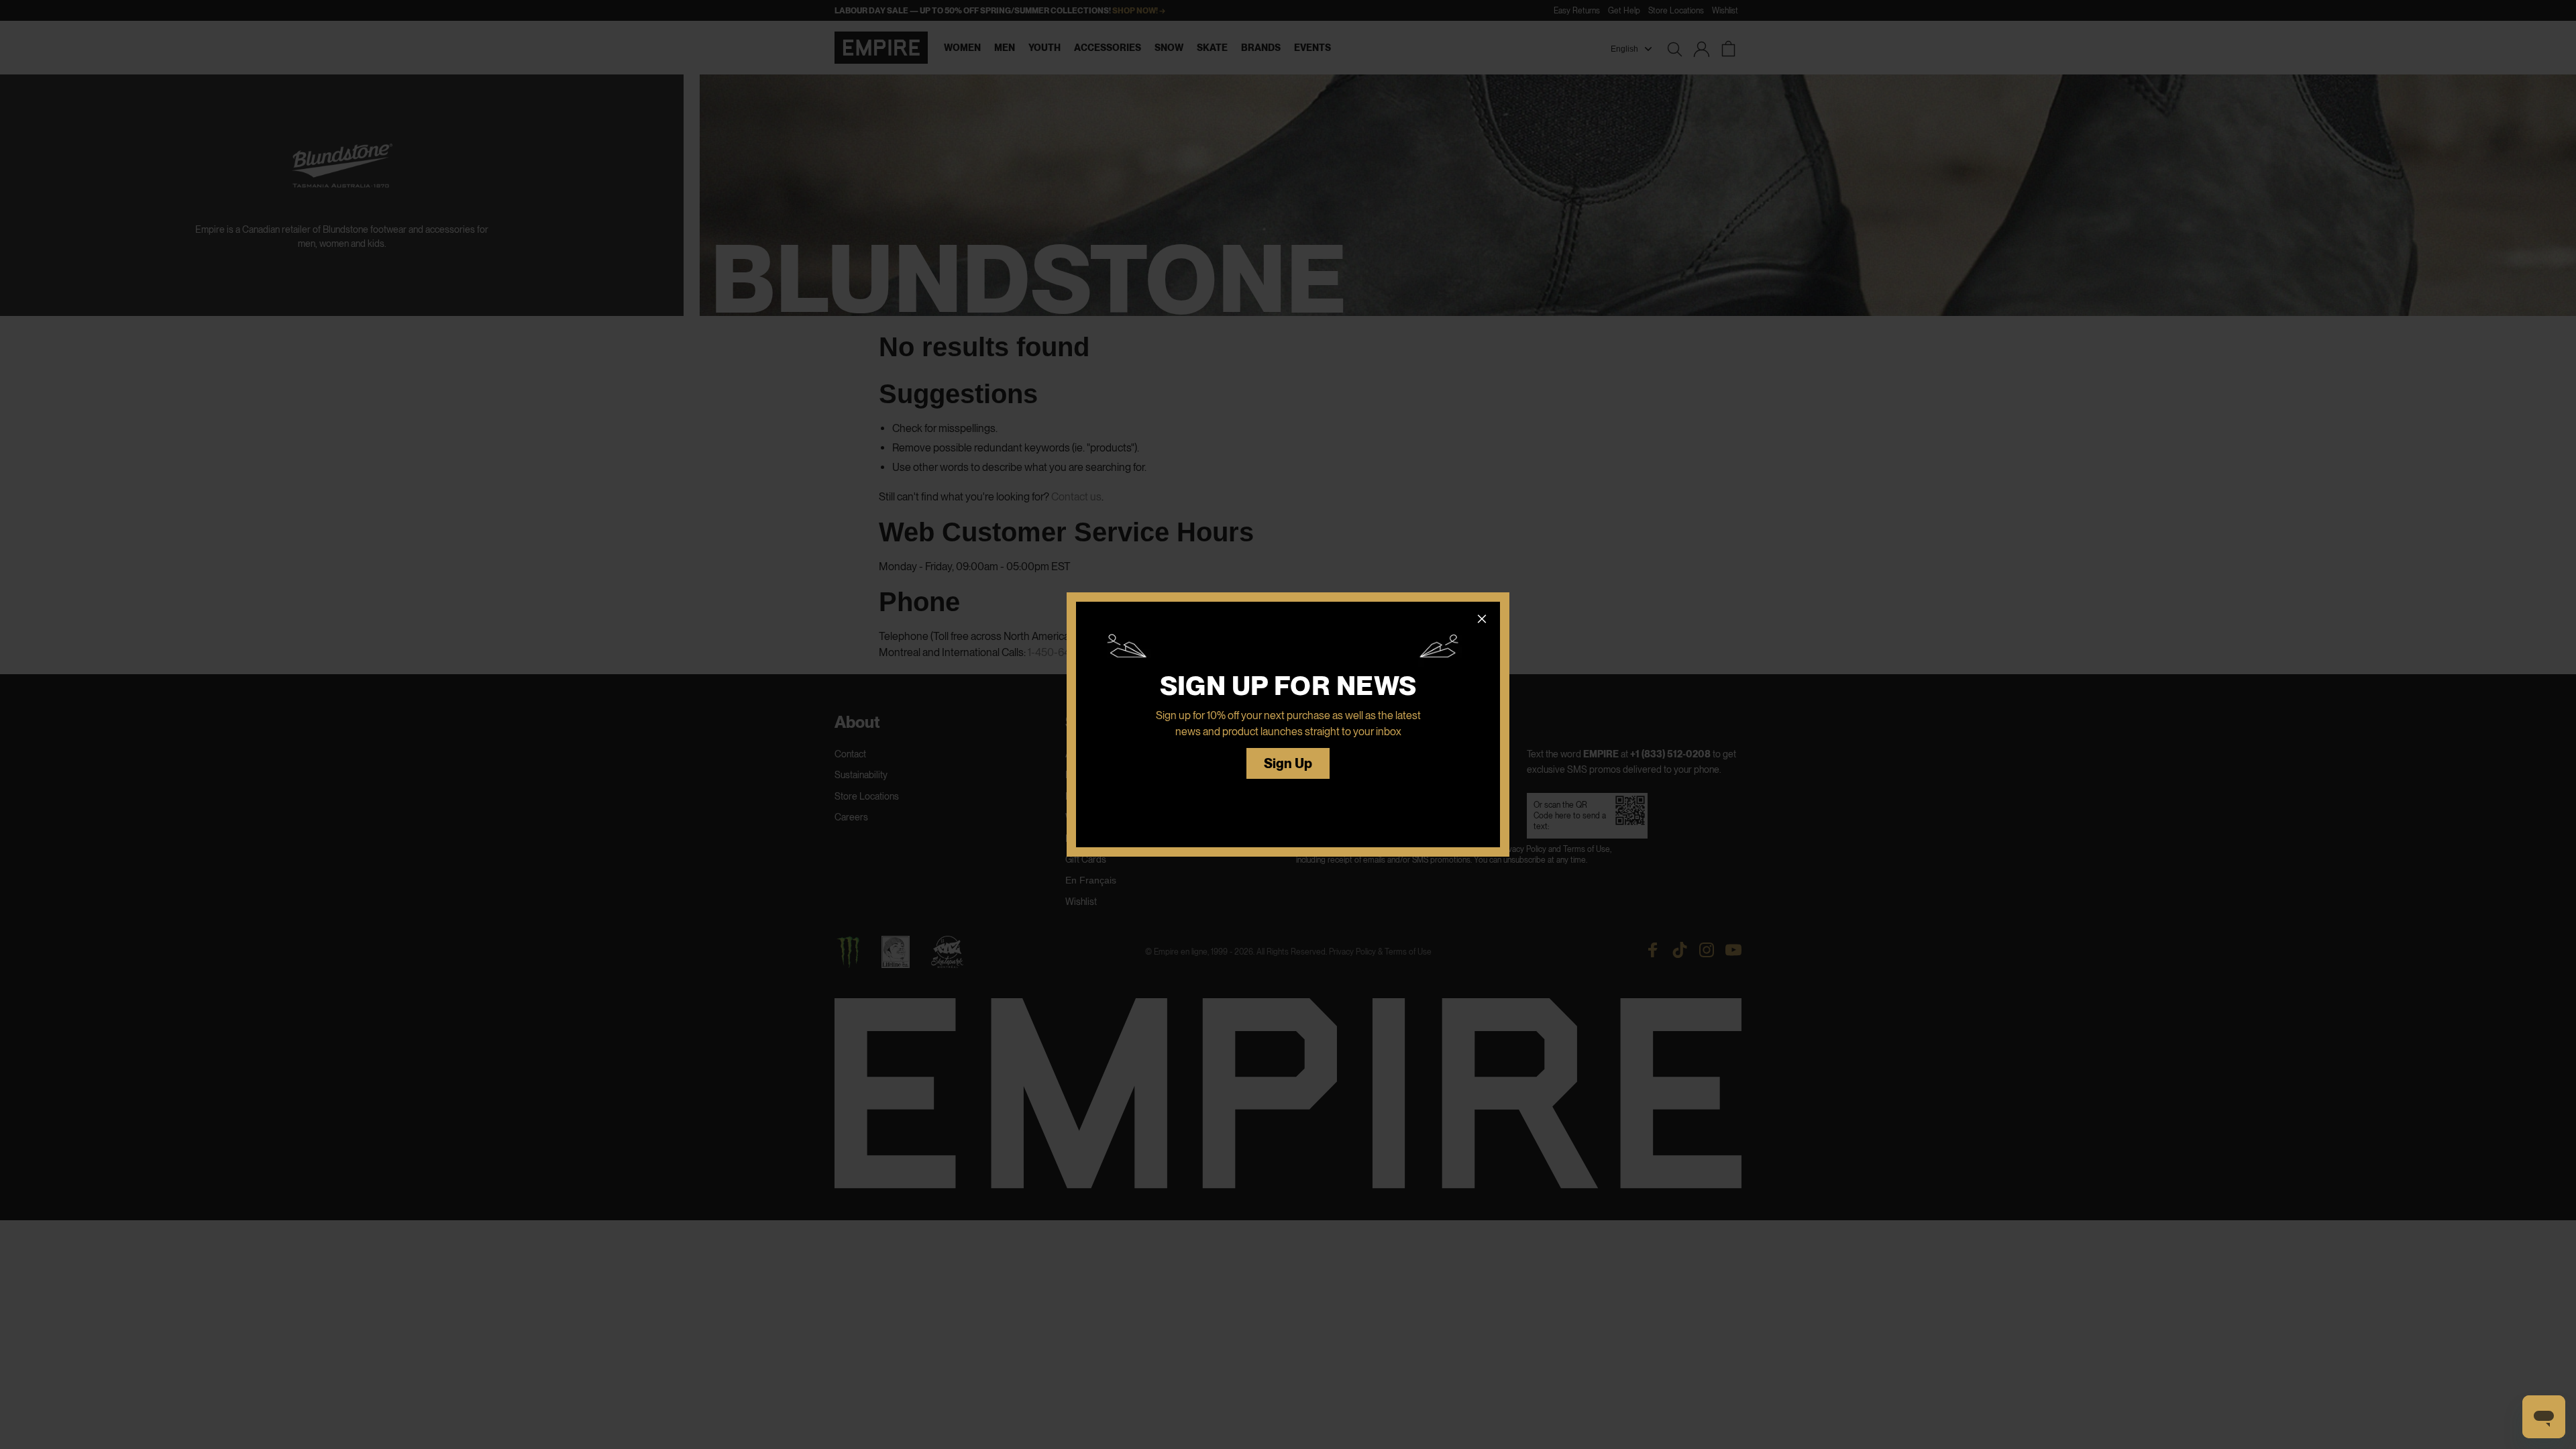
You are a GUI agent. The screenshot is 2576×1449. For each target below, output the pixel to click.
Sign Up (1288, 764)
